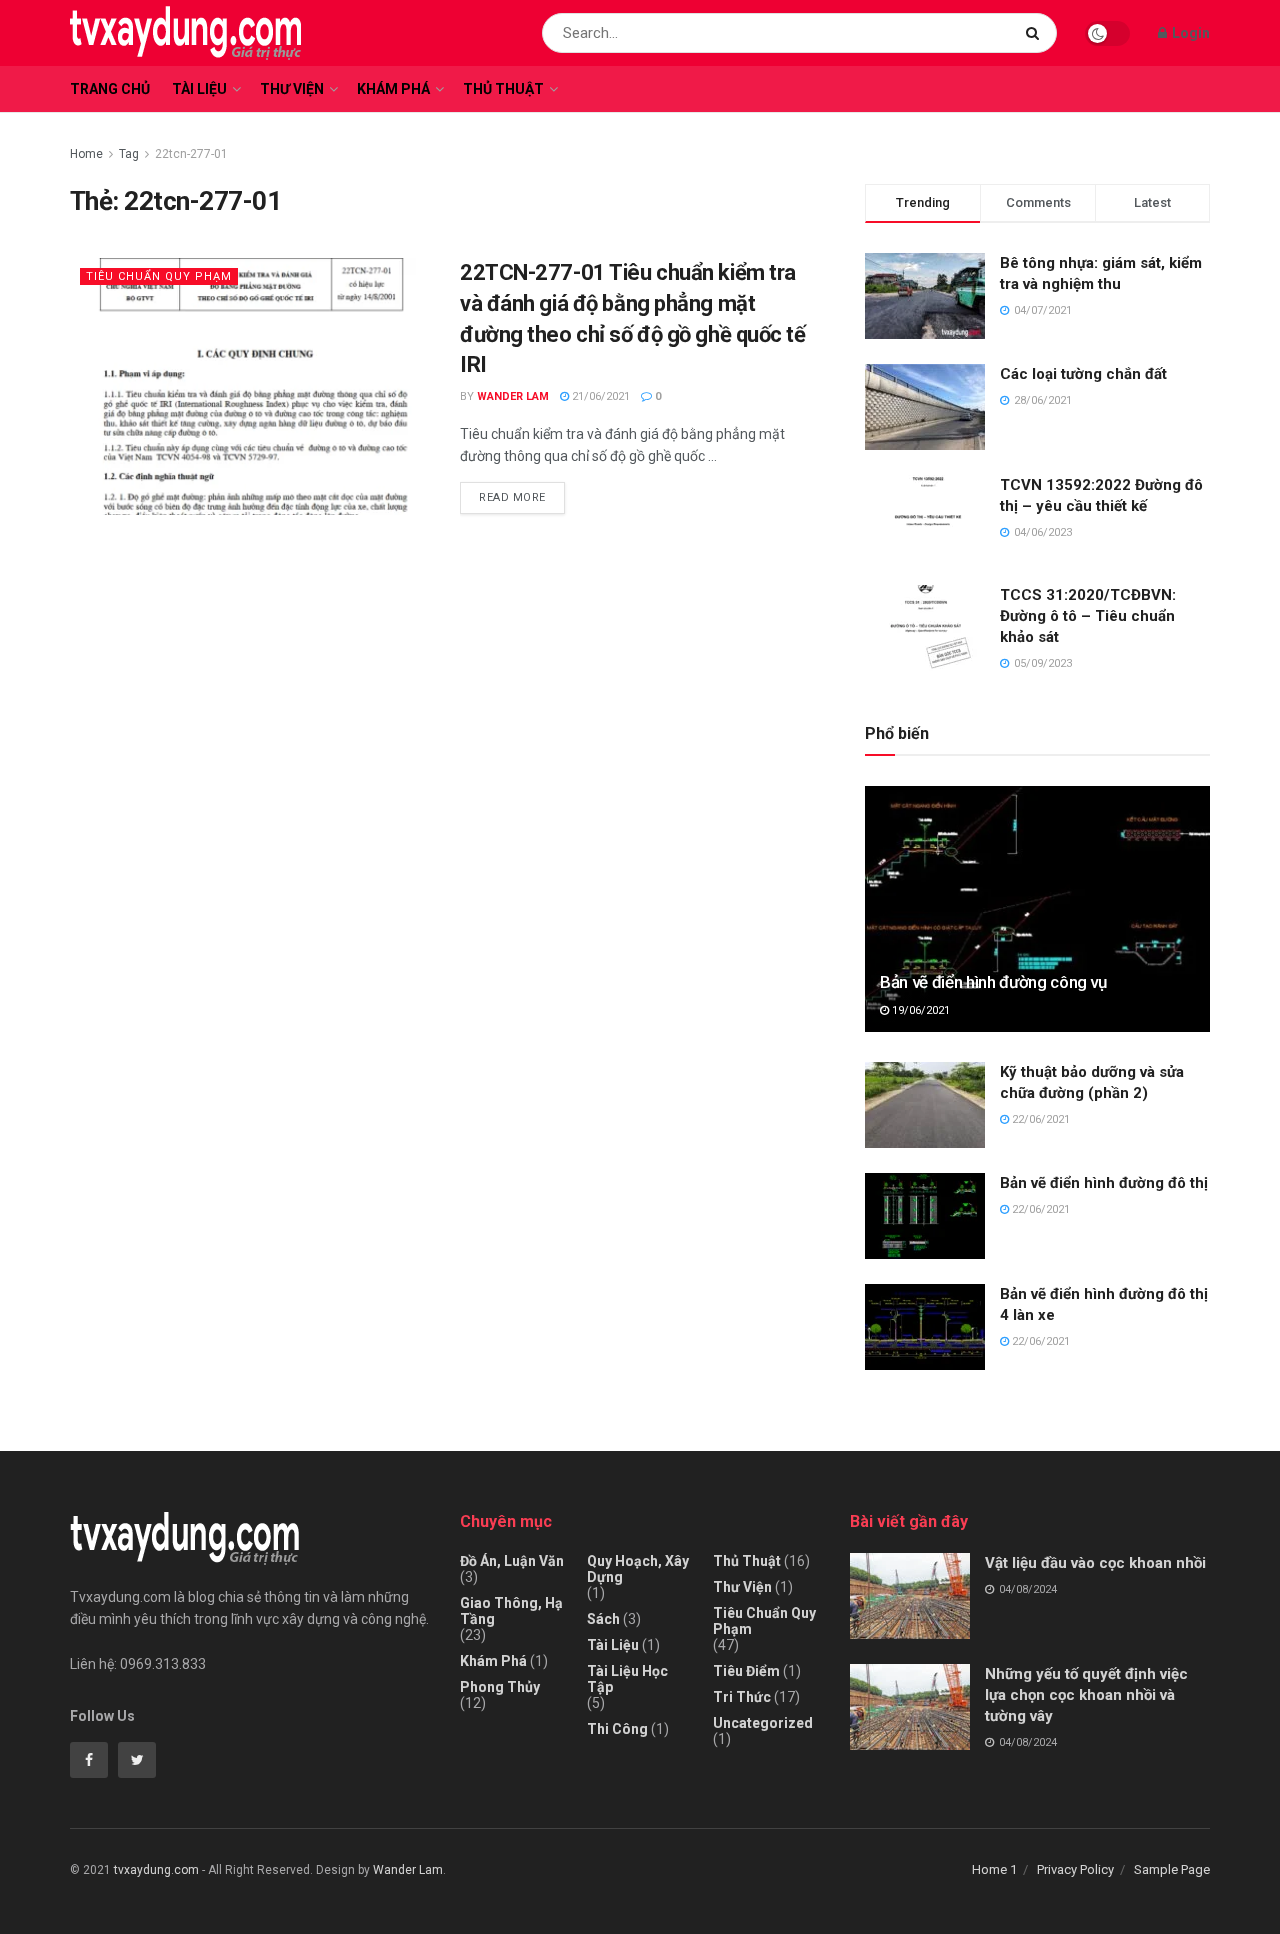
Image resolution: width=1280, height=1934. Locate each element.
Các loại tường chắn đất (1083, 374)
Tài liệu (199, 89)
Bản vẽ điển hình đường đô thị (1104, 1183)
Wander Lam (513, 396)
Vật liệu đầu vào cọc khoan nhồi (1095, 1563)
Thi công (617, 1729)
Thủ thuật (503, 89)
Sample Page (1172, 1869)
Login (1189, 33)
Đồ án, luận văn (512, 1561)
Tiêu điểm (746, 1671)
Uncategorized (763, 1723)
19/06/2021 (919, 1010)
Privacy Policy (1075, 1869)
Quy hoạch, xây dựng (638, 1569)
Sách (603, 1619)
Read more (512, 497)
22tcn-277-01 (191, 154)
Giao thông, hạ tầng (511, 1611)
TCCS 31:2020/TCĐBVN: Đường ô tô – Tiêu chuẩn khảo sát (1088, 616)
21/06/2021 (599, 396)
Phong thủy (500, 1687)
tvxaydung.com (156, 1870)
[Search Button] (1036, 33)
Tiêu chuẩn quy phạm (159, 276)
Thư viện (292, 89)
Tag (129, 154)
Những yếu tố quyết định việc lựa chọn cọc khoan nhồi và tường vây (1086, 1695)
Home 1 (994, 1869)
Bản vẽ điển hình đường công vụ (993, 982)
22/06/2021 (1039, 1119)
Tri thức (742, 1697)
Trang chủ (110, 89)
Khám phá (393, 89)
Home (86, 154)
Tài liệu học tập (627, 1679)
